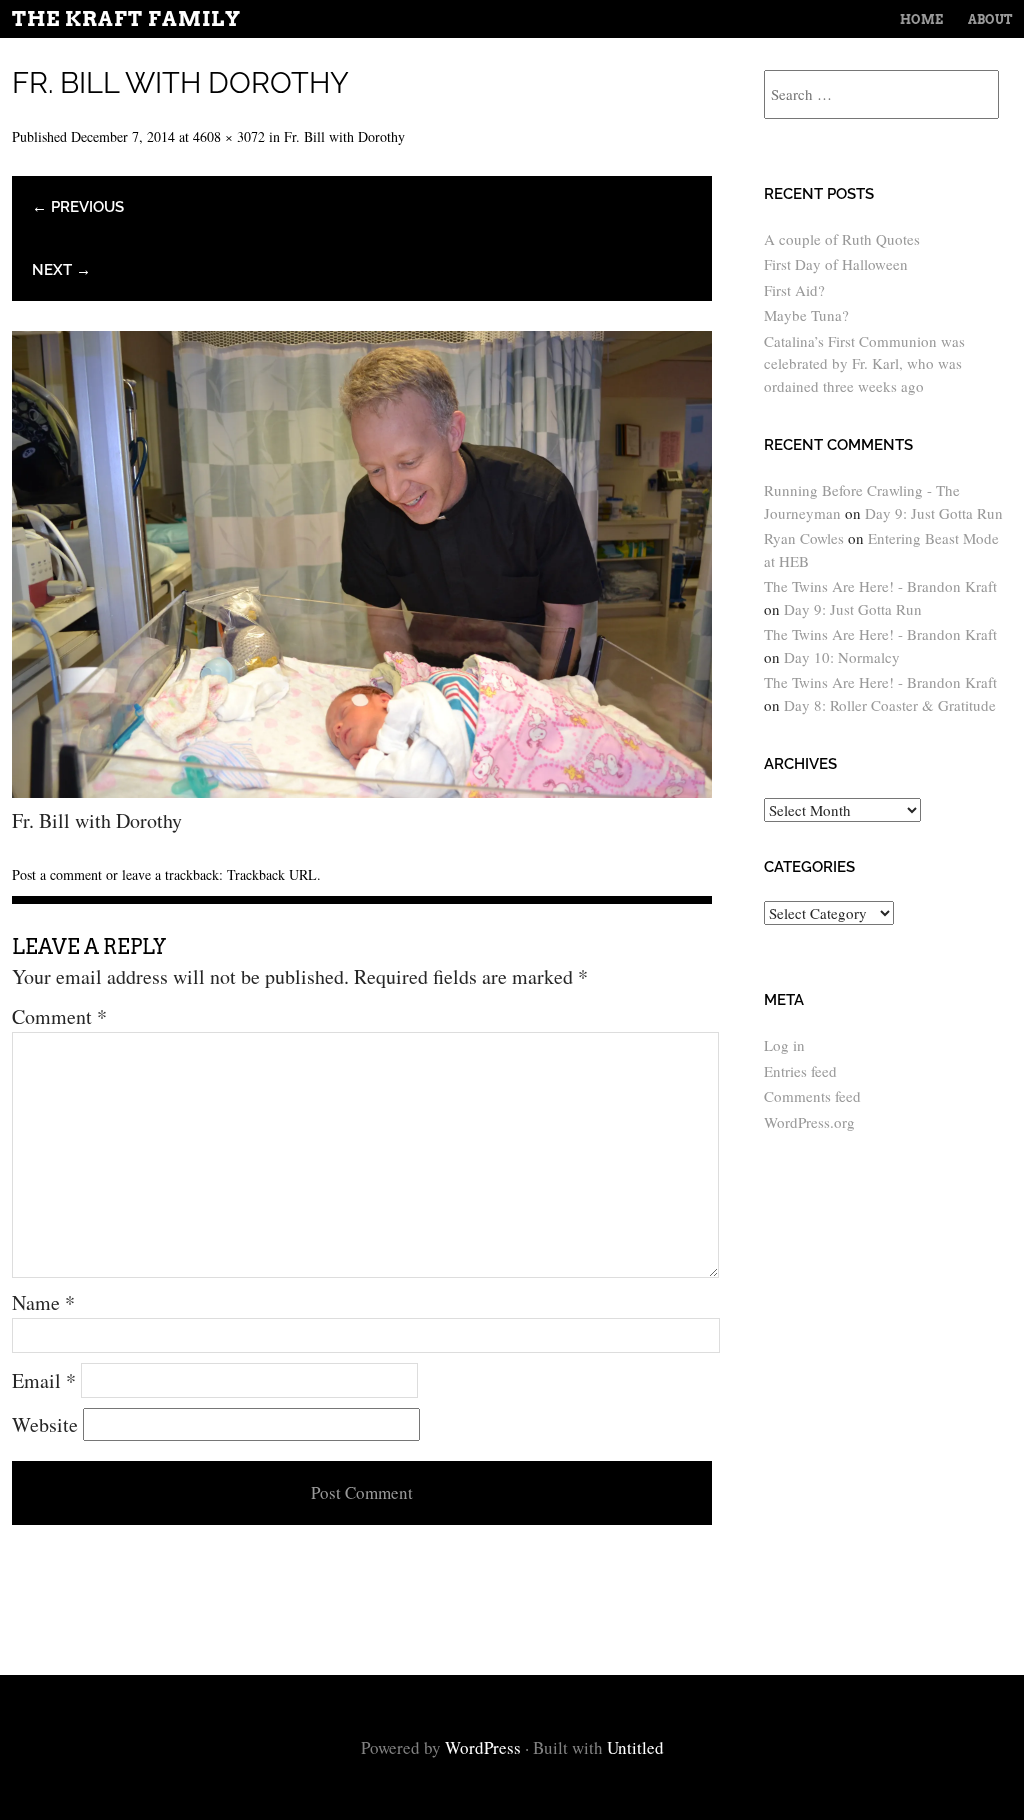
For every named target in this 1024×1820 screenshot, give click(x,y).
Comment (59, 1016)
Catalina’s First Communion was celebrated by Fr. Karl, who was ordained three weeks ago (864, 363)
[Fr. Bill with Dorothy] (362, 790)
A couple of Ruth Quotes (842, 239)
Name (43, 1302)
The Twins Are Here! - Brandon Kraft (880, 586)
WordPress (483, 1747)
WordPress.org (809, 1122)
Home (921, 19)
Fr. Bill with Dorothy (344, 136)
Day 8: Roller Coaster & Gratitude (890, 705)
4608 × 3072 (229, 136)
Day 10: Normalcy (842, 657)
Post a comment (57, 874)
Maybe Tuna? (806, 315)
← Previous (78, 207)
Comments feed (812, 1096)
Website (45, 1424)
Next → (61, 270)
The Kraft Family (126, 19)
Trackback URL (272, 874)
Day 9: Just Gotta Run (934, 513)
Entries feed (800, 1071)
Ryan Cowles (804, 538)
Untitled (635, 1747)
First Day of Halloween (836, 264)
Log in (784, 1045)
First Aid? (794, 290)
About (990, 19)
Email (44, 1380)
